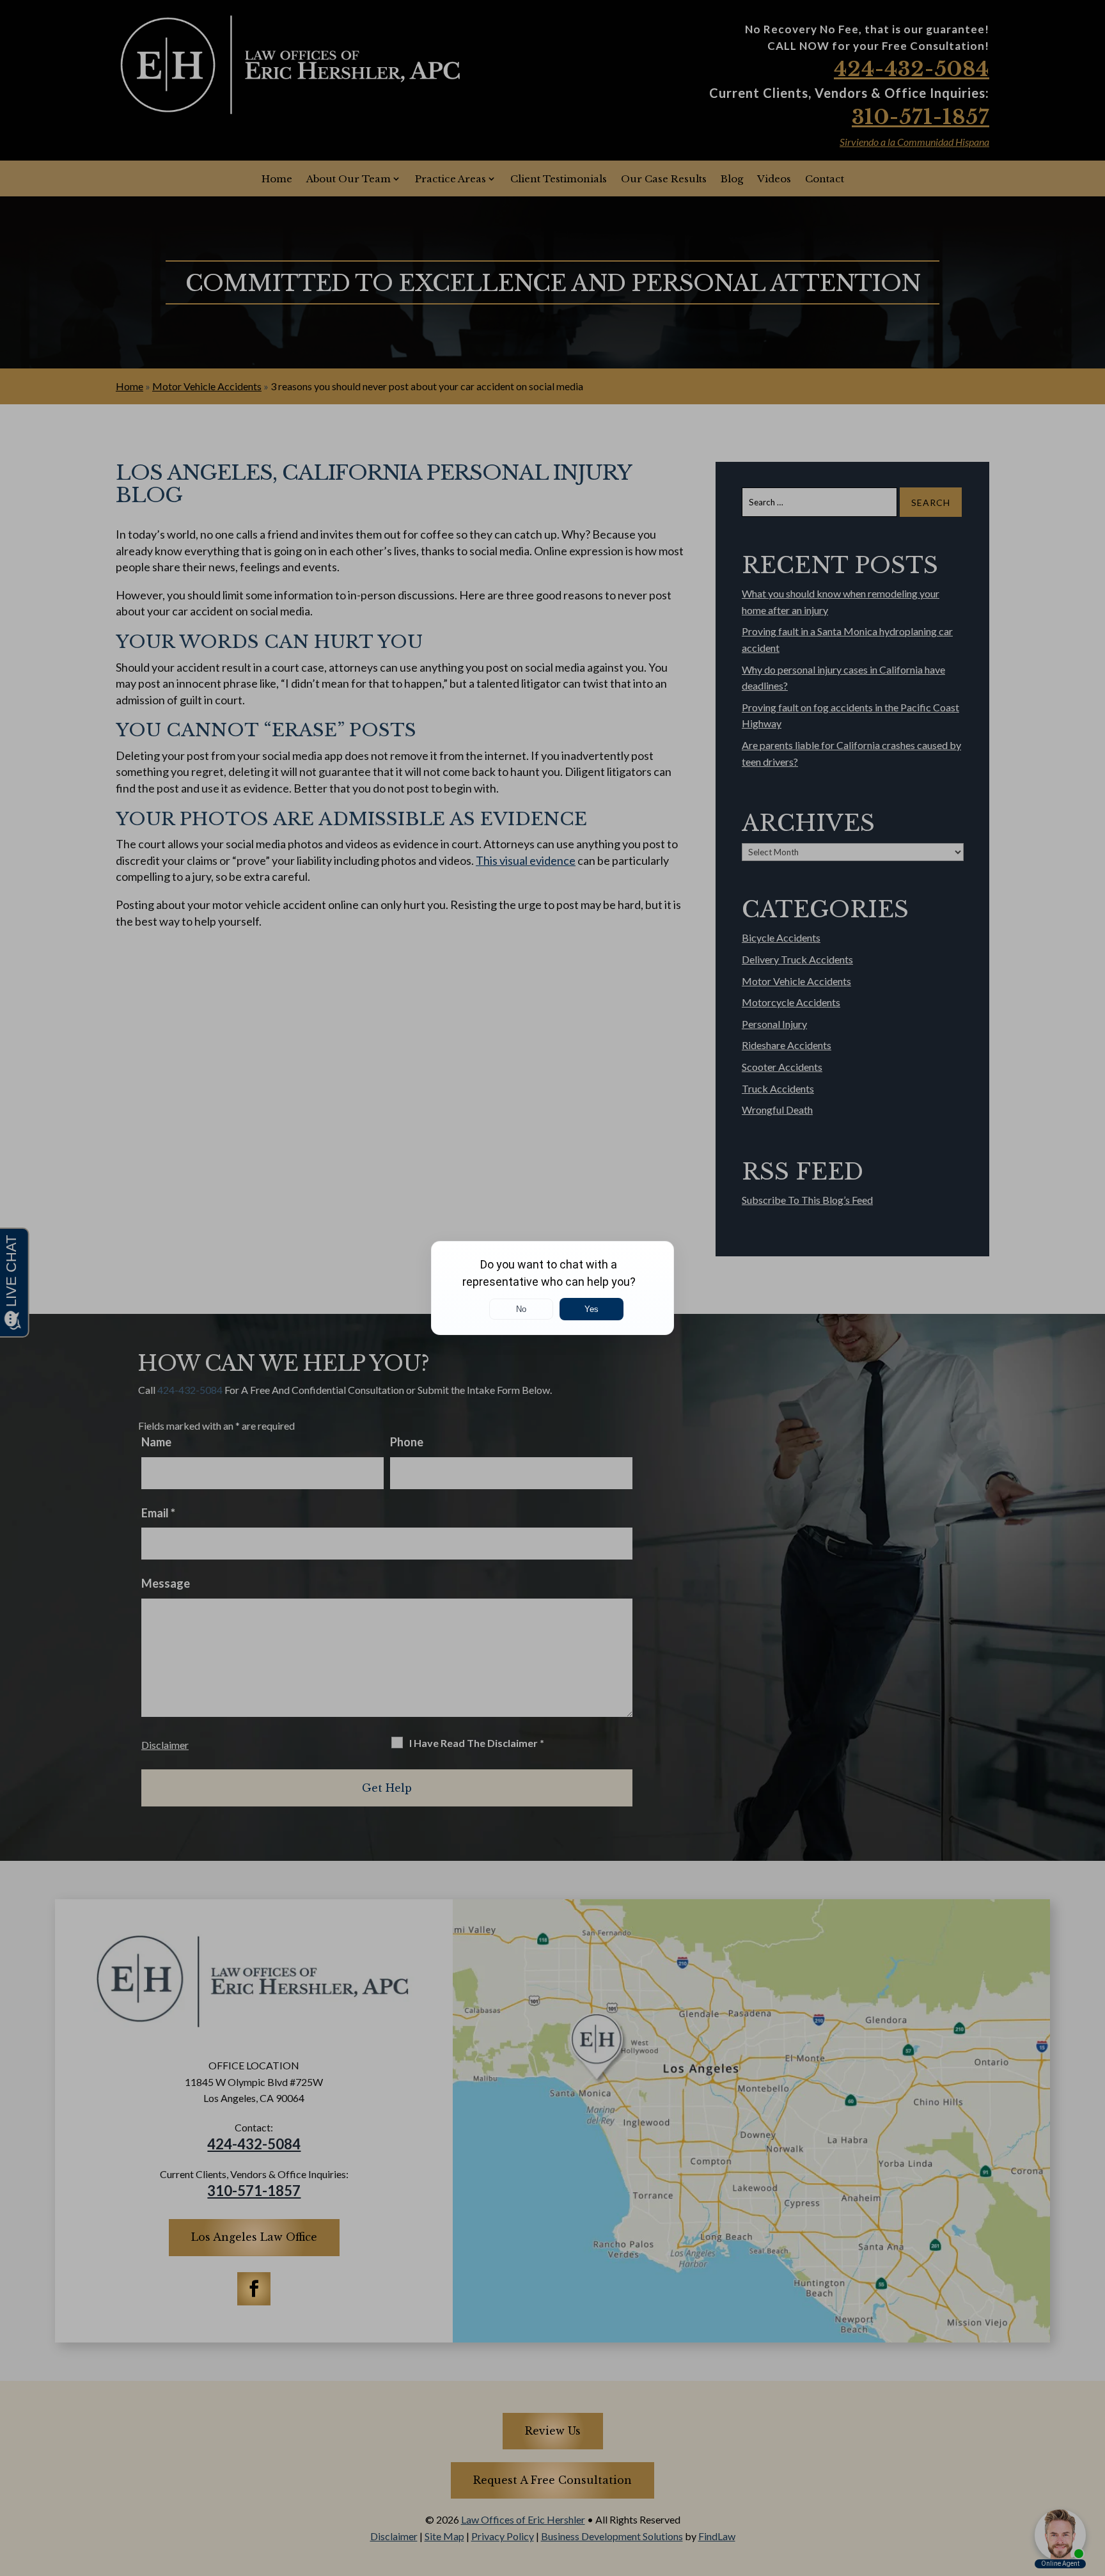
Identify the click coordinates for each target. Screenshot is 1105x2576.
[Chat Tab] (552, 1288)
